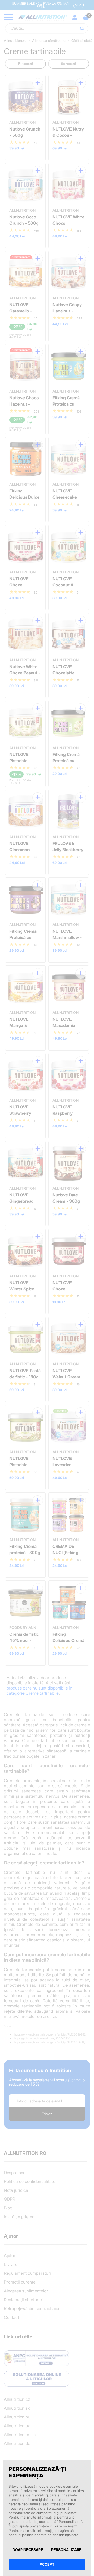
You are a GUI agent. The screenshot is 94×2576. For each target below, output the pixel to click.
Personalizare (66, 2550)
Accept (47, 2564)
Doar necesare (28, 2550)
